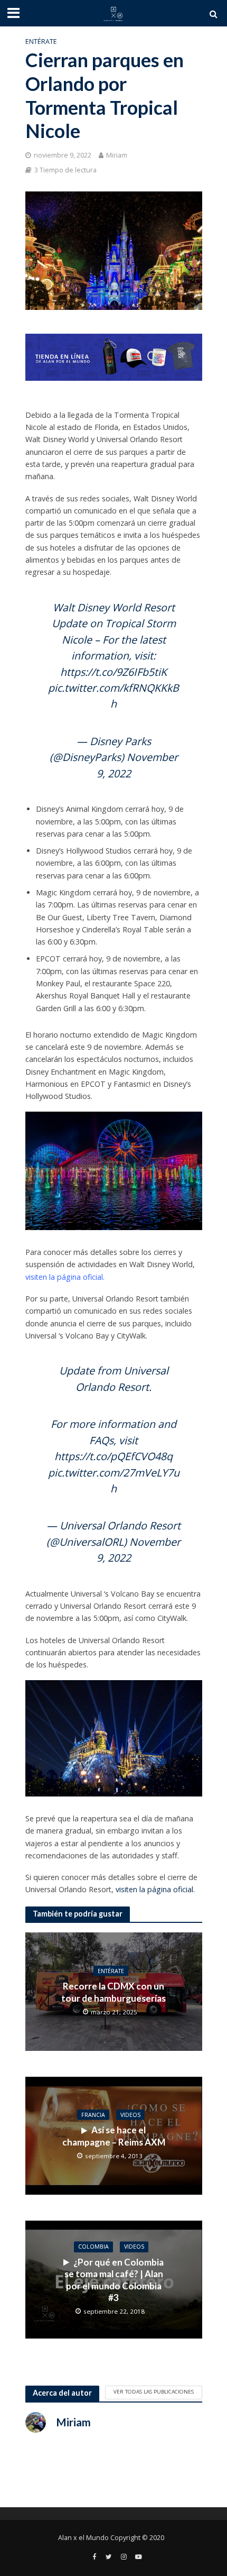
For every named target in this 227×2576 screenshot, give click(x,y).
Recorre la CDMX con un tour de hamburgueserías (113, 1992)
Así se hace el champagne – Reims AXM (114, 2136)
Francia (93, 2115)
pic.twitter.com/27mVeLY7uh (114, 1480)
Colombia (93, 2247)
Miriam (117, 155)
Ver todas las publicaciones (154, 2391)
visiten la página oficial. (65, 1277)
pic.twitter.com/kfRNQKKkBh (113, 696)
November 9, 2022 (139, 1550)
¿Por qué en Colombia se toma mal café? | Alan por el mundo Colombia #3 (114, 2280)
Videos (130, 2115)
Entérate (41, 42)
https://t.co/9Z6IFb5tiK (113, 672)
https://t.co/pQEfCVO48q (113, 1456)
